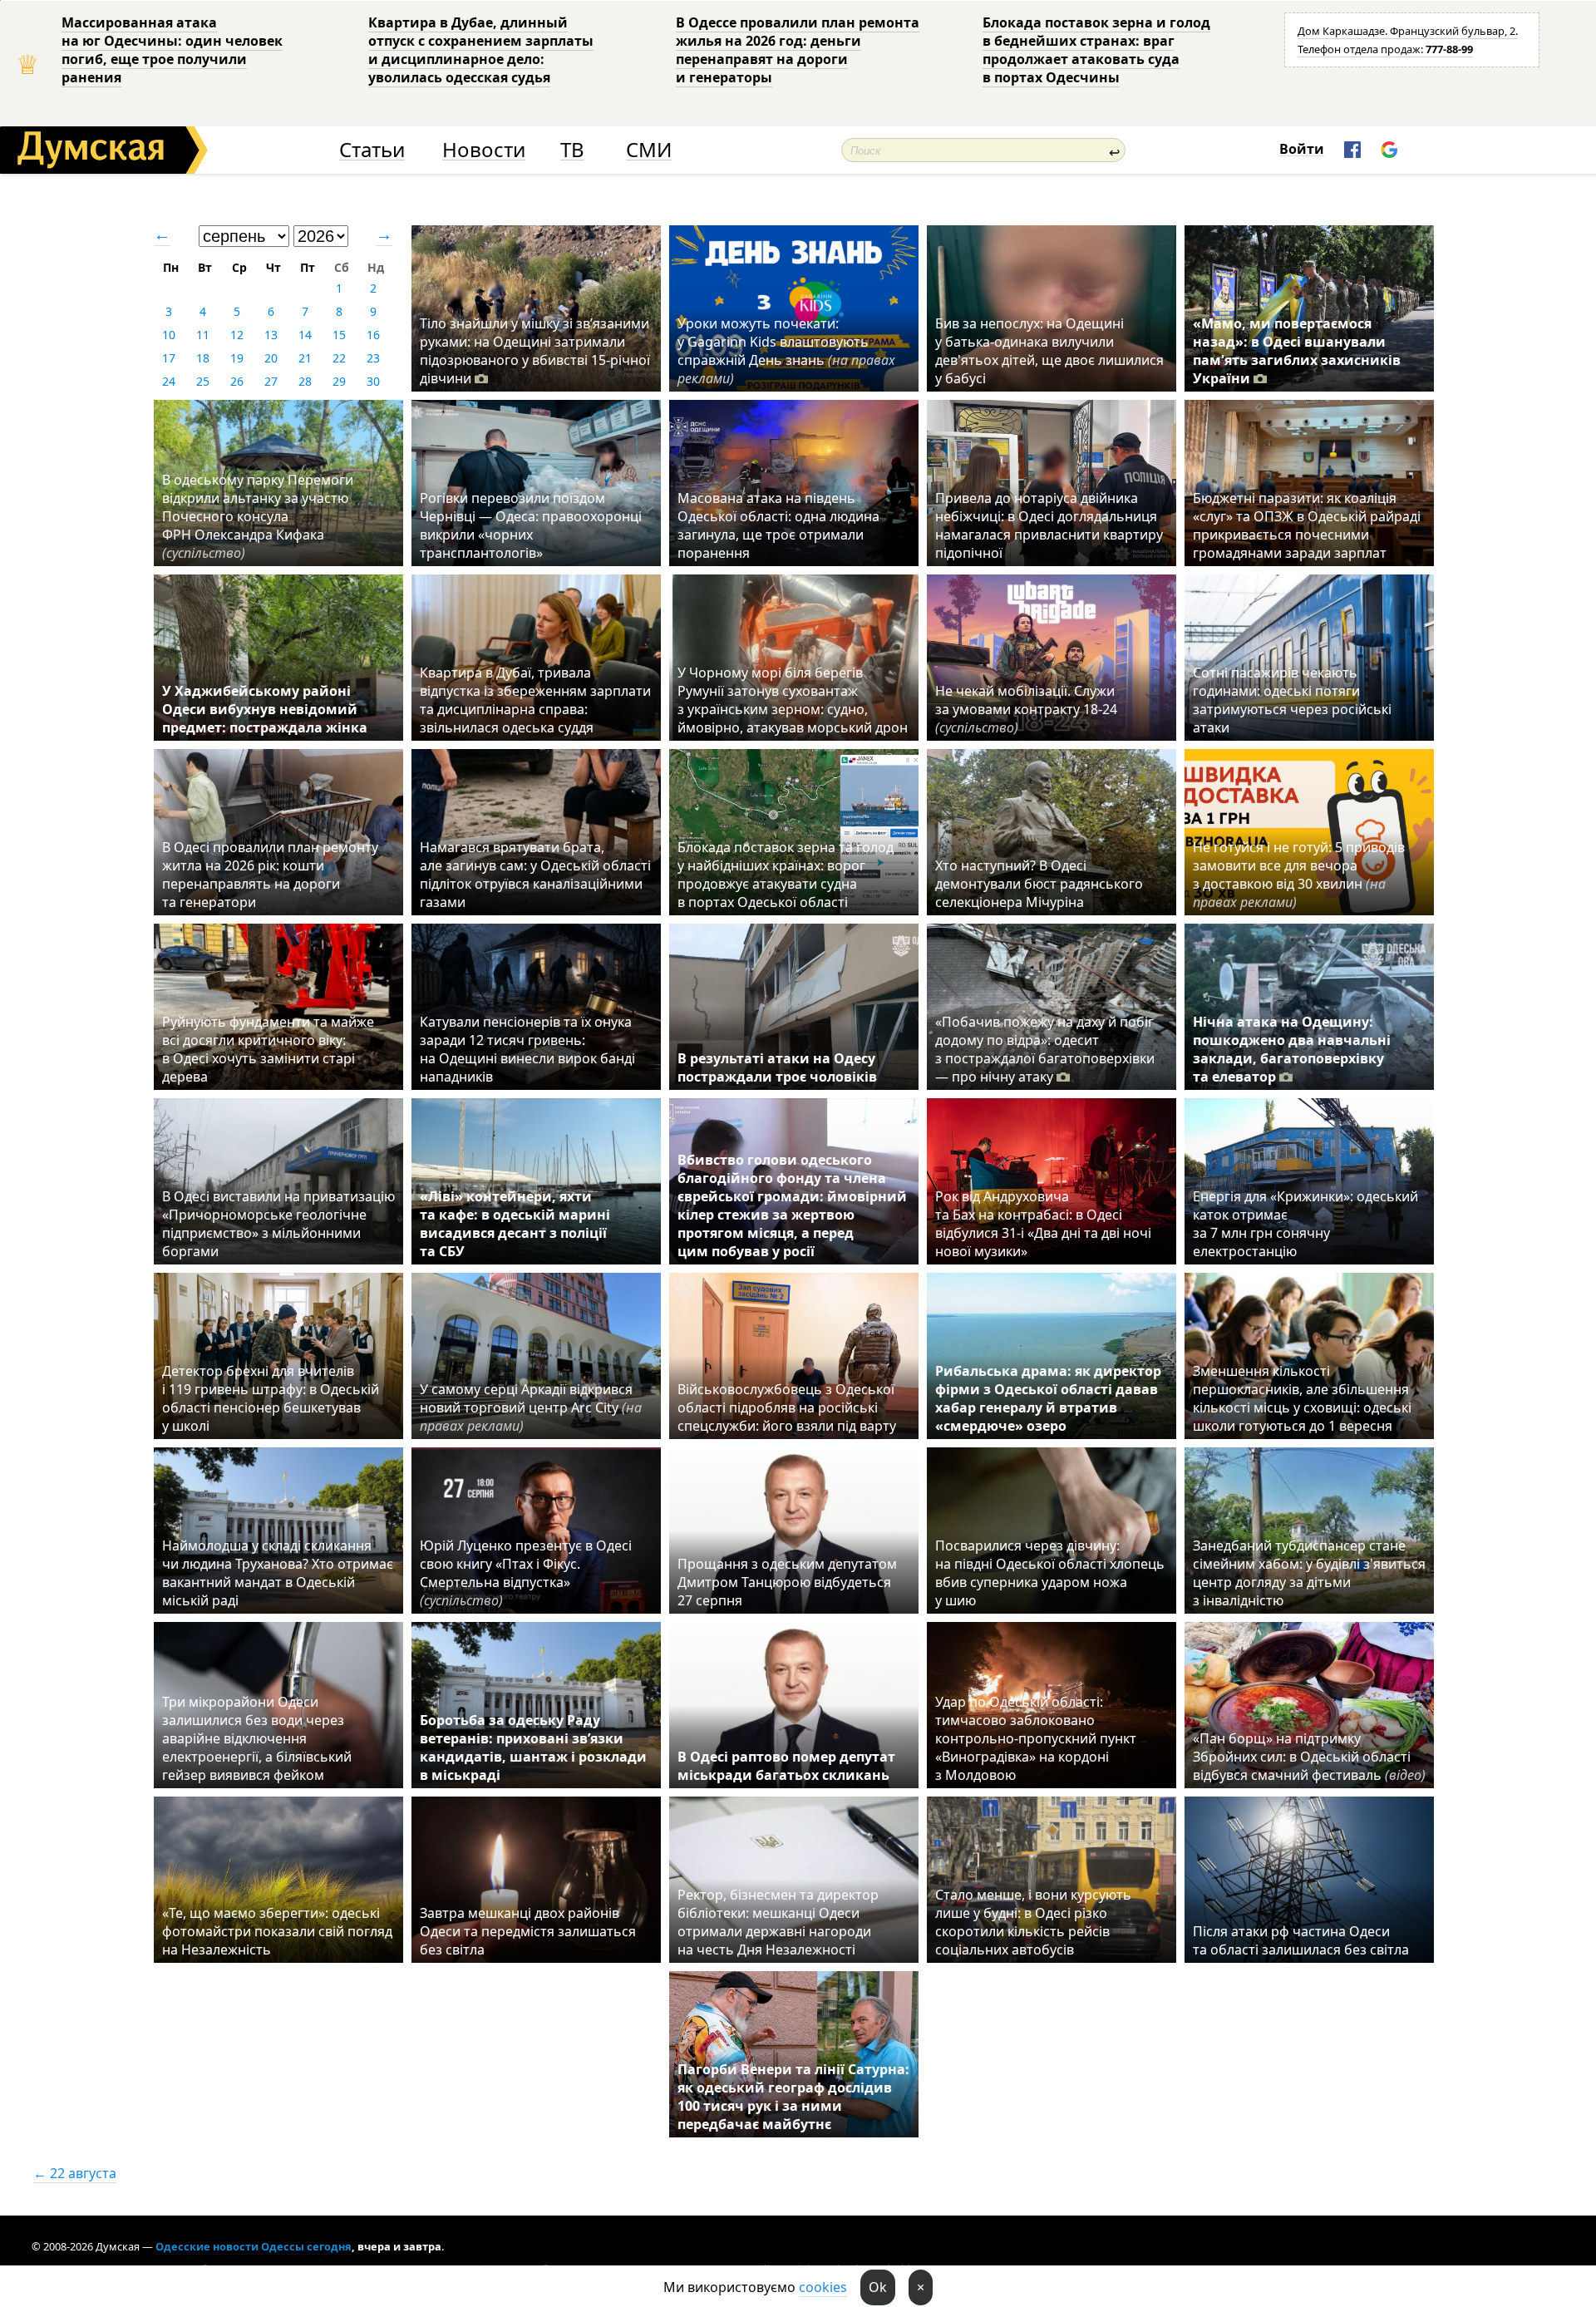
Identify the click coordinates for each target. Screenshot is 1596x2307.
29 (339, 381)
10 (169, 335)
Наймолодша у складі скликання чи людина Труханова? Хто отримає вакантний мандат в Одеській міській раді (278, 1573)
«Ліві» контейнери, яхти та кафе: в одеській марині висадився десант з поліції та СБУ (515, 1224)
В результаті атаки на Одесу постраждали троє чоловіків (777, 1067)
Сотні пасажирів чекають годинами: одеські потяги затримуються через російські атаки (1292, 700)
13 (271, 335)
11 (203, 335)
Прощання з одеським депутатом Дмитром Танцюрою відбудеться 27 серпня (787, 1582)
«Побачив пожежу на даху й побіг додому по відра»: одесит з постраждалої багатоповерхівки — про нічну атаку (1045, 1049)
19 (237, 358)
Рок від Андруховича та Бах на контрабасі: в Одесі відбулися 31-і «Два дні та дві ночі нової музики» (1043, 1224)
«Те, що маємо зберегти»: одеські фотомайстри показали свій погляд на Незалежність (277, 1931)
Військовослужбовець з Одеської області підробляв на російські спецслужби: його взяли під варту (787, 1407)
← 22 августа (75, 2173)
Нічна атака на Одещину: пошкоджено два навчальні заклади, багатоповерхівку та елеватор (1292, 1049)
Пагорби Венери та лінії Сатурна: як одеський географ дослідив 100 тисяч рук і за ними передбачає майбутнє (793, 2097)
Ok (878, 2287)
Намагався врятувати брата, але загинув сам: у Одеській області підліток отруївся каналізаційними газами (535, 875)
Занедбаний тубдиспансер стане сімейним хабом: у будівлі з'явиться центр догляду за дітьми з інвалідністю (1309, 1573)
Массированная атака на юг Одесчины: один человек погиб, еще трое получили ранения (172, 50)
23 (373, 358)
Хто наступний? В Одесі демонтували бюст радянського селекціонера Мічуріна (1039, 884)
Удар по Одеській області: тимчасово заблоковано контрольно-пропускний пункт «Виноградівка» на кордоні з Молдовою (1036, 1738)
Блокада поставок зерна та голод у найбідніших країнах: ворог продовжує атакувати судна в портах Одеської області (786, 875)
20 (271, 358)
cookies (823, 2287)
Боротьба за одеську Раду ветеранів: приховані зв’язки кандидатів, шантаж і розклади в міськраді (533, 1748)
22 (339, 358)
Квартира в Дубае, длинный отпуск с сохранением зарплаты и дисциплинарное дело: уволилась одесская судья (481, 50)
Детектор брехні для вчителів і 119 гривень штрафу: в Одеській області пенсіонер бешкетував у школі (271, 1398)
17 (169, 358)
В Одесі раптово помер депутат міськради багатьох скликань (786, 1766)
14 (305, 335)
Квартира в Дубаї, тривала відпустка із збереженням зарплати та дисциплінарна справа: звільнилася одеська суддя (535, 700)
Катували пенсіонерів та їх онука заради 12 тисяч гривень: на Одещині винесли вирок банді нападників (527, 1049)
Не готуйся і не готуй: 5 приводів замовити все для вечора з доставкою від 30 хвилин (1299, 875)
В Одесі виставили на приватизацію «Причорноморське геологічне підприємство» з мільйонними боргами (278, 1224)
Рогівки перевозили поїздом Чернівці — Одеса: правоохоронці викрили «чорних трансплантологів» (531, 525)
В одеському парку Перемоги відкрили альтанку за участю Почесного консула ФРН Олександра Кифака (258, 516)
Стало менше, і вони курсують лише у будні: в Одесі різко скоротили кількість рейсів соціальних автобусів (1033, 1922)
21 (305, 358)
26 (237, 381)
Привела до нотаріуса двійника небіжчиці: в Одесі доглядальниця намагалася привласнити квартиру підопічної (1049, 525)
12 (237, 335)
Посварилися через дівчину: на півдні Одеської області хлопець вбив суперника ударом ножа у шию (1050, 1573)
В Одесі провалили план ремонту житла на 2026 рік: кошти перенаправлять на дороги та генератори (270, 875)
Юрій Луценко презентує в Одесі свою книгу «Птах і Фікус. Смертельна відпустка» (526, 1573)
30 (373, 381)
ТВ (572, 150)
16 (373, 335)
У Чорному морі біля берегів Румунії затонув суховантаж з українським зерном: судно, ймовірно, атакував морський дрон (793, 700)
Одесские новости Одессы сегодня (254, 2246)
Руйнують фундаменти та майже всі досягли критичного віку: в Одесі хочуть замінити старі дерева (268, 1049)
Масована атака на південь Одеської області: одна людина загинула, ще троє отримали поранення (778, 525)
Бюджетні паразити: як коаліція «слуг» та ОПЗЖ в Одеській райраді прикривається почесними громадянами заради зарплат (1307, 525)
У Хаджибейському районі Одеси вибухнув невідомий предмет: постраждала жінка (265, 709)
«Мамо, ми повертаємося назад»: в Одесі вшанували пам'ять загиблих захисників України (1297, 351)
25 (203, 381)
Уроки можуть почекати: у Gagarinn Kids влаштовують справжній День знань (786, 351)
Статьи (372, 150)
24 (169, 381)
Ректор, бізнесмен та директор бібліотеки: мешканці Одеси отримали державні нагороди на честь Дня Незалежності (778, 1922)
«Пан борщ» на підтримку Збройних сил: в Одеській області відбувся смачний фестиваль (1309, 1757)
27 (271, 381)
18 (203, 358)
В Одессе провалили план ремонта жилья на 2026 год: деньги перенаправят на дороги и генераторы (798, 50)
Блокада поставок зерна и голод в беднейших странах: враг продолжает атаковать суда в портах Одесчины (1096, 50)
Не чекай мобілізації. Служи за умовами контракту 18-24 (1026, 709)
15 (339, 335)
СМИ (649, 150)
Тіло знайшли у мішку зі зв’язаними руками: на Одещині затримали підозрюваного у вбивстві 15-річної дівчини (535, 351)
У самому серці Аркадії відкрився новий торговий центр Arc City (531, 1407)
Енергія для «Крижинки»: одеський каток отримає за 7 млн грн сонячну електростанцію (1305, 1224)
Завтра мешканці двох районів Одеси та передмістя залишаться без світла (528, 1931)
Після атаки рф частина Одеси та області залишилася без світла (1301, 1940)
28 (305, 381)
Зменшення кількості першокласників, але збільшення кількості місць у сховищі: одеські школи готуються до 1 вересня (1302, 1398)
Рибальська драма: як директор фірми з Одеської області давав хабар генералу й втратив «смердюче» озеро (1048, 1398)
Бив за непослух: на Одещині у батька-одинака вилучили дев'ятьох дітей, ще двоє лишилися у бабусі (1049, 351)
